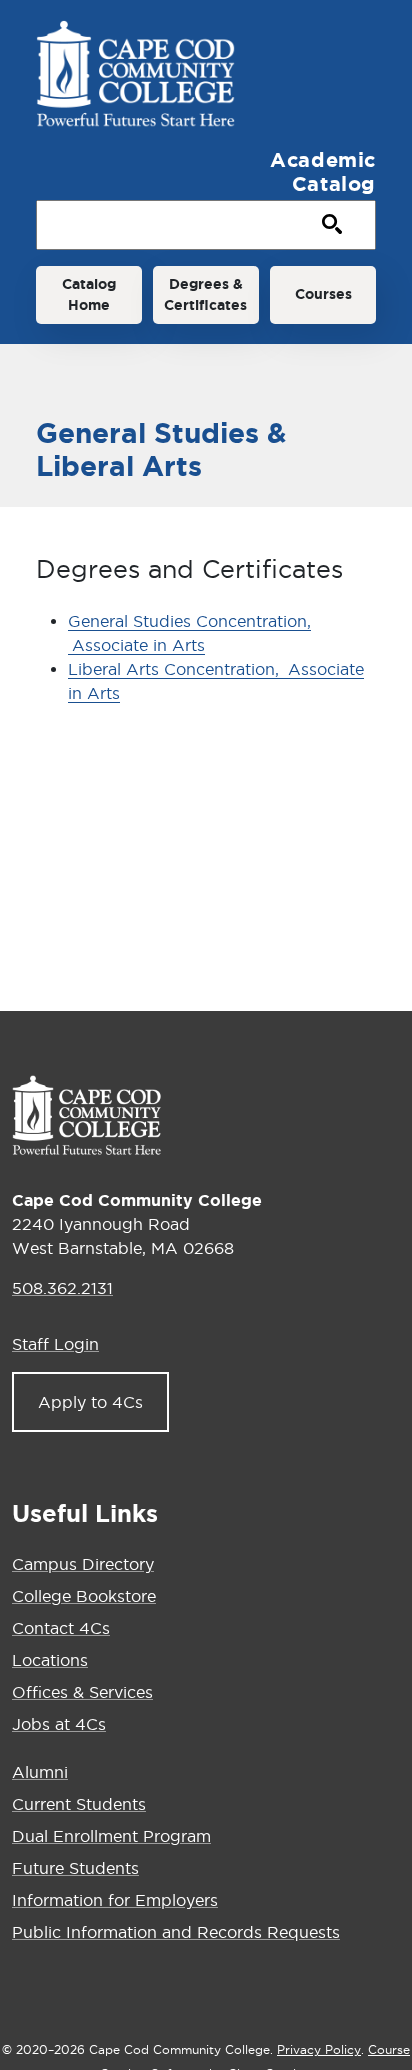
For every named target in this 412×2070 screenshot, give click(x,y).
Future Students (75, 1868)
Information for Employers (115, 1900)
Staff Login (55, 1344)
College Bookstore (84, 1596)
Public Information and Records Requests (176, 1932)
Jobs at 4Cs (59, 1724)
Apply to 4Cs (90, 1402)
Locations (50, 1660)
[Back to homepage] (87, 1115)
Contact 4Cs (61, 1628)
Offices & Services (82, 1692)
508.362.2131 (62, 1288)
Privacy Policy (319, 2049)
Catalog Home (89, 294)
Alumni (40, 1772)
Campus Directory (83, 1564)
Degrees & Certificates (205, 294)
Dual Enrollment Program (111, 1836)
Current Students (79, 1804)
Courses (323, 294)
